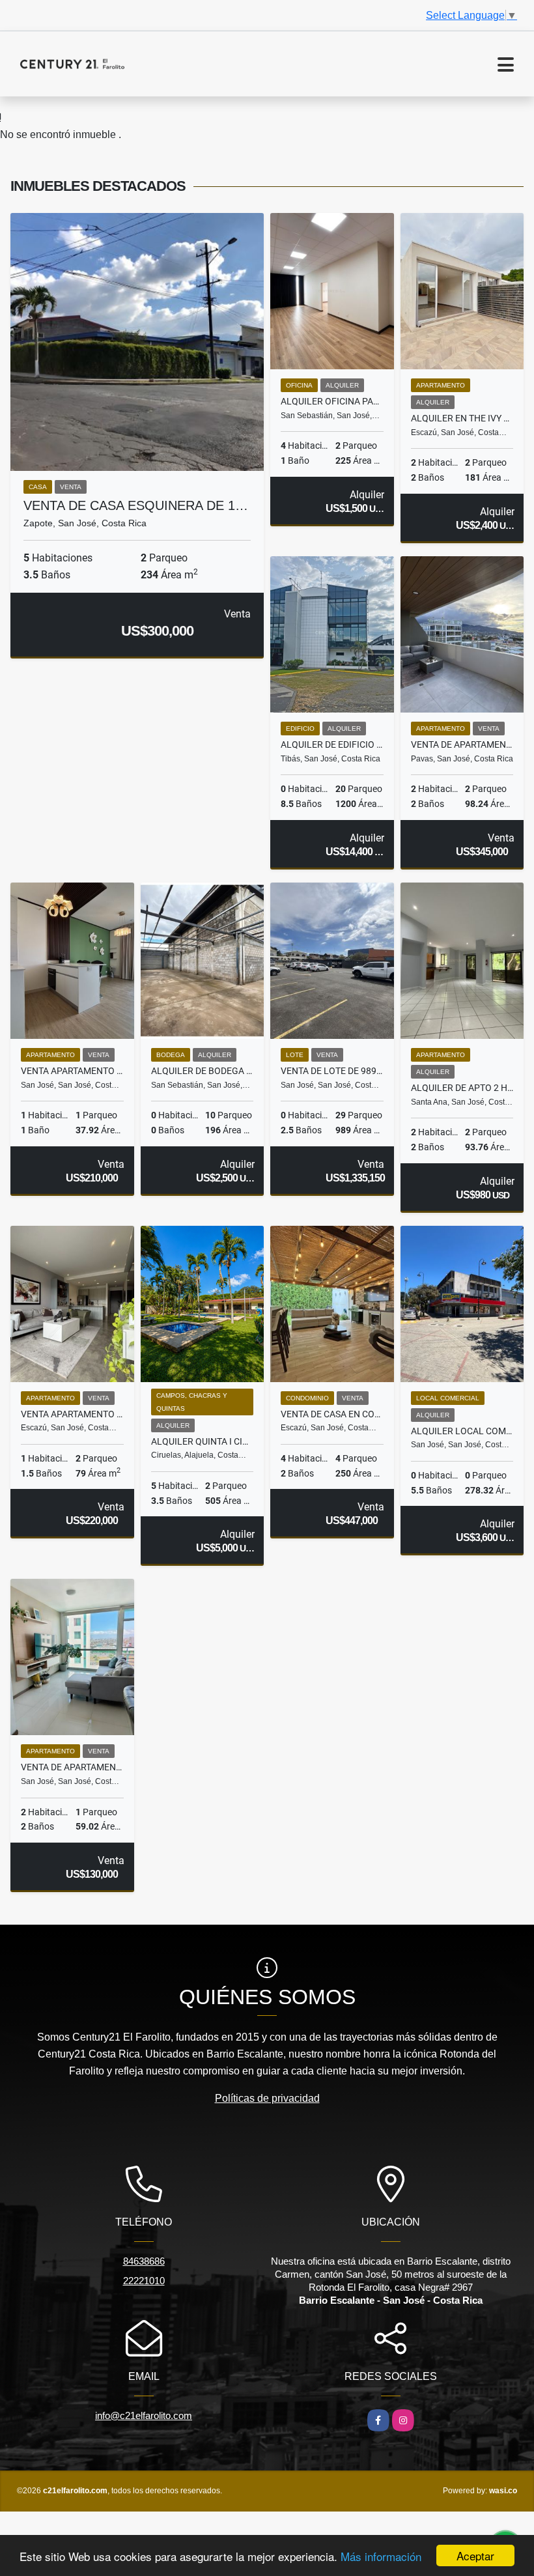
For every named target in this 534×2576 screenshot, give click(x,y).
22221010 (144, 2281)
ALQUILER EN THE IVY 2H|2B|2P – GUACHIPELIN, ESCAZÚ (462, 418)
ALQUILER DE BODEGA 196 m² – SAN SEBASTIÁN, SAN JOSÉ (203, 1071)
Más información (381, 2556)
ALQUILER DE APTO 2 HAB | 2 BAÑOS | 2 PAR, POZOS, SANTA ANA (462, 1088)
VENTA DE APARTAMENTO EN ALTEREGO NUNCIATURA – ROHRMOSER (462, 744)
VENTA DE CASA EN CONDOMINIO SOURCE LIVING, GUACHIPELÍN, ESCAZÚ (332, 1414)
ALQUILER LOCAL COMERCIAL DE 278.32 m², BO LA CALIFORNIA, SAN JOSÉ (462, 1431)
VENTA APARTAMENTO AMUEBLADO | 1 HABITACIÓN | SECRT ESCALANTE (72, 1071)
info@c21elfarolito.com (144, 2415)
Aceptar (475, 2555)
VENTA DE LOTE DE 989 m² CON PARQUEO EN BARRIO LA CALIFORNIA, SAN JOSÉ (332, 1071)
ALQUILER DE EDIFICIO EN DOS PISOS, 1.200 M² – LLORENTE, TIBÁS (332, 744)
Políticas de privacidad (267, 2098)
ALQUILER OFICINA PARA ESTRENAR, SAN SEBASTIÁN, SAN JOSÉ (332, 401)
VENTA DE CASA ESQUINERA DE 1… (136, 505)
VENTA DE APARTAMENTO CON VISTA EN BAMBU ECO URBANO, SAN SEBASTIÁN (72, 1767)
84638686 (144, 2261)
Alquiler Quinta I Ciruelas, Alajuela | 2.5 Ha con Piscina (203, 1441)
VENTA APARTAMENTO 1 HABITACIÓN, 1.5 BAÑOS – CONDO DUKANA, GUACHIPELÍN (72, 1414)
